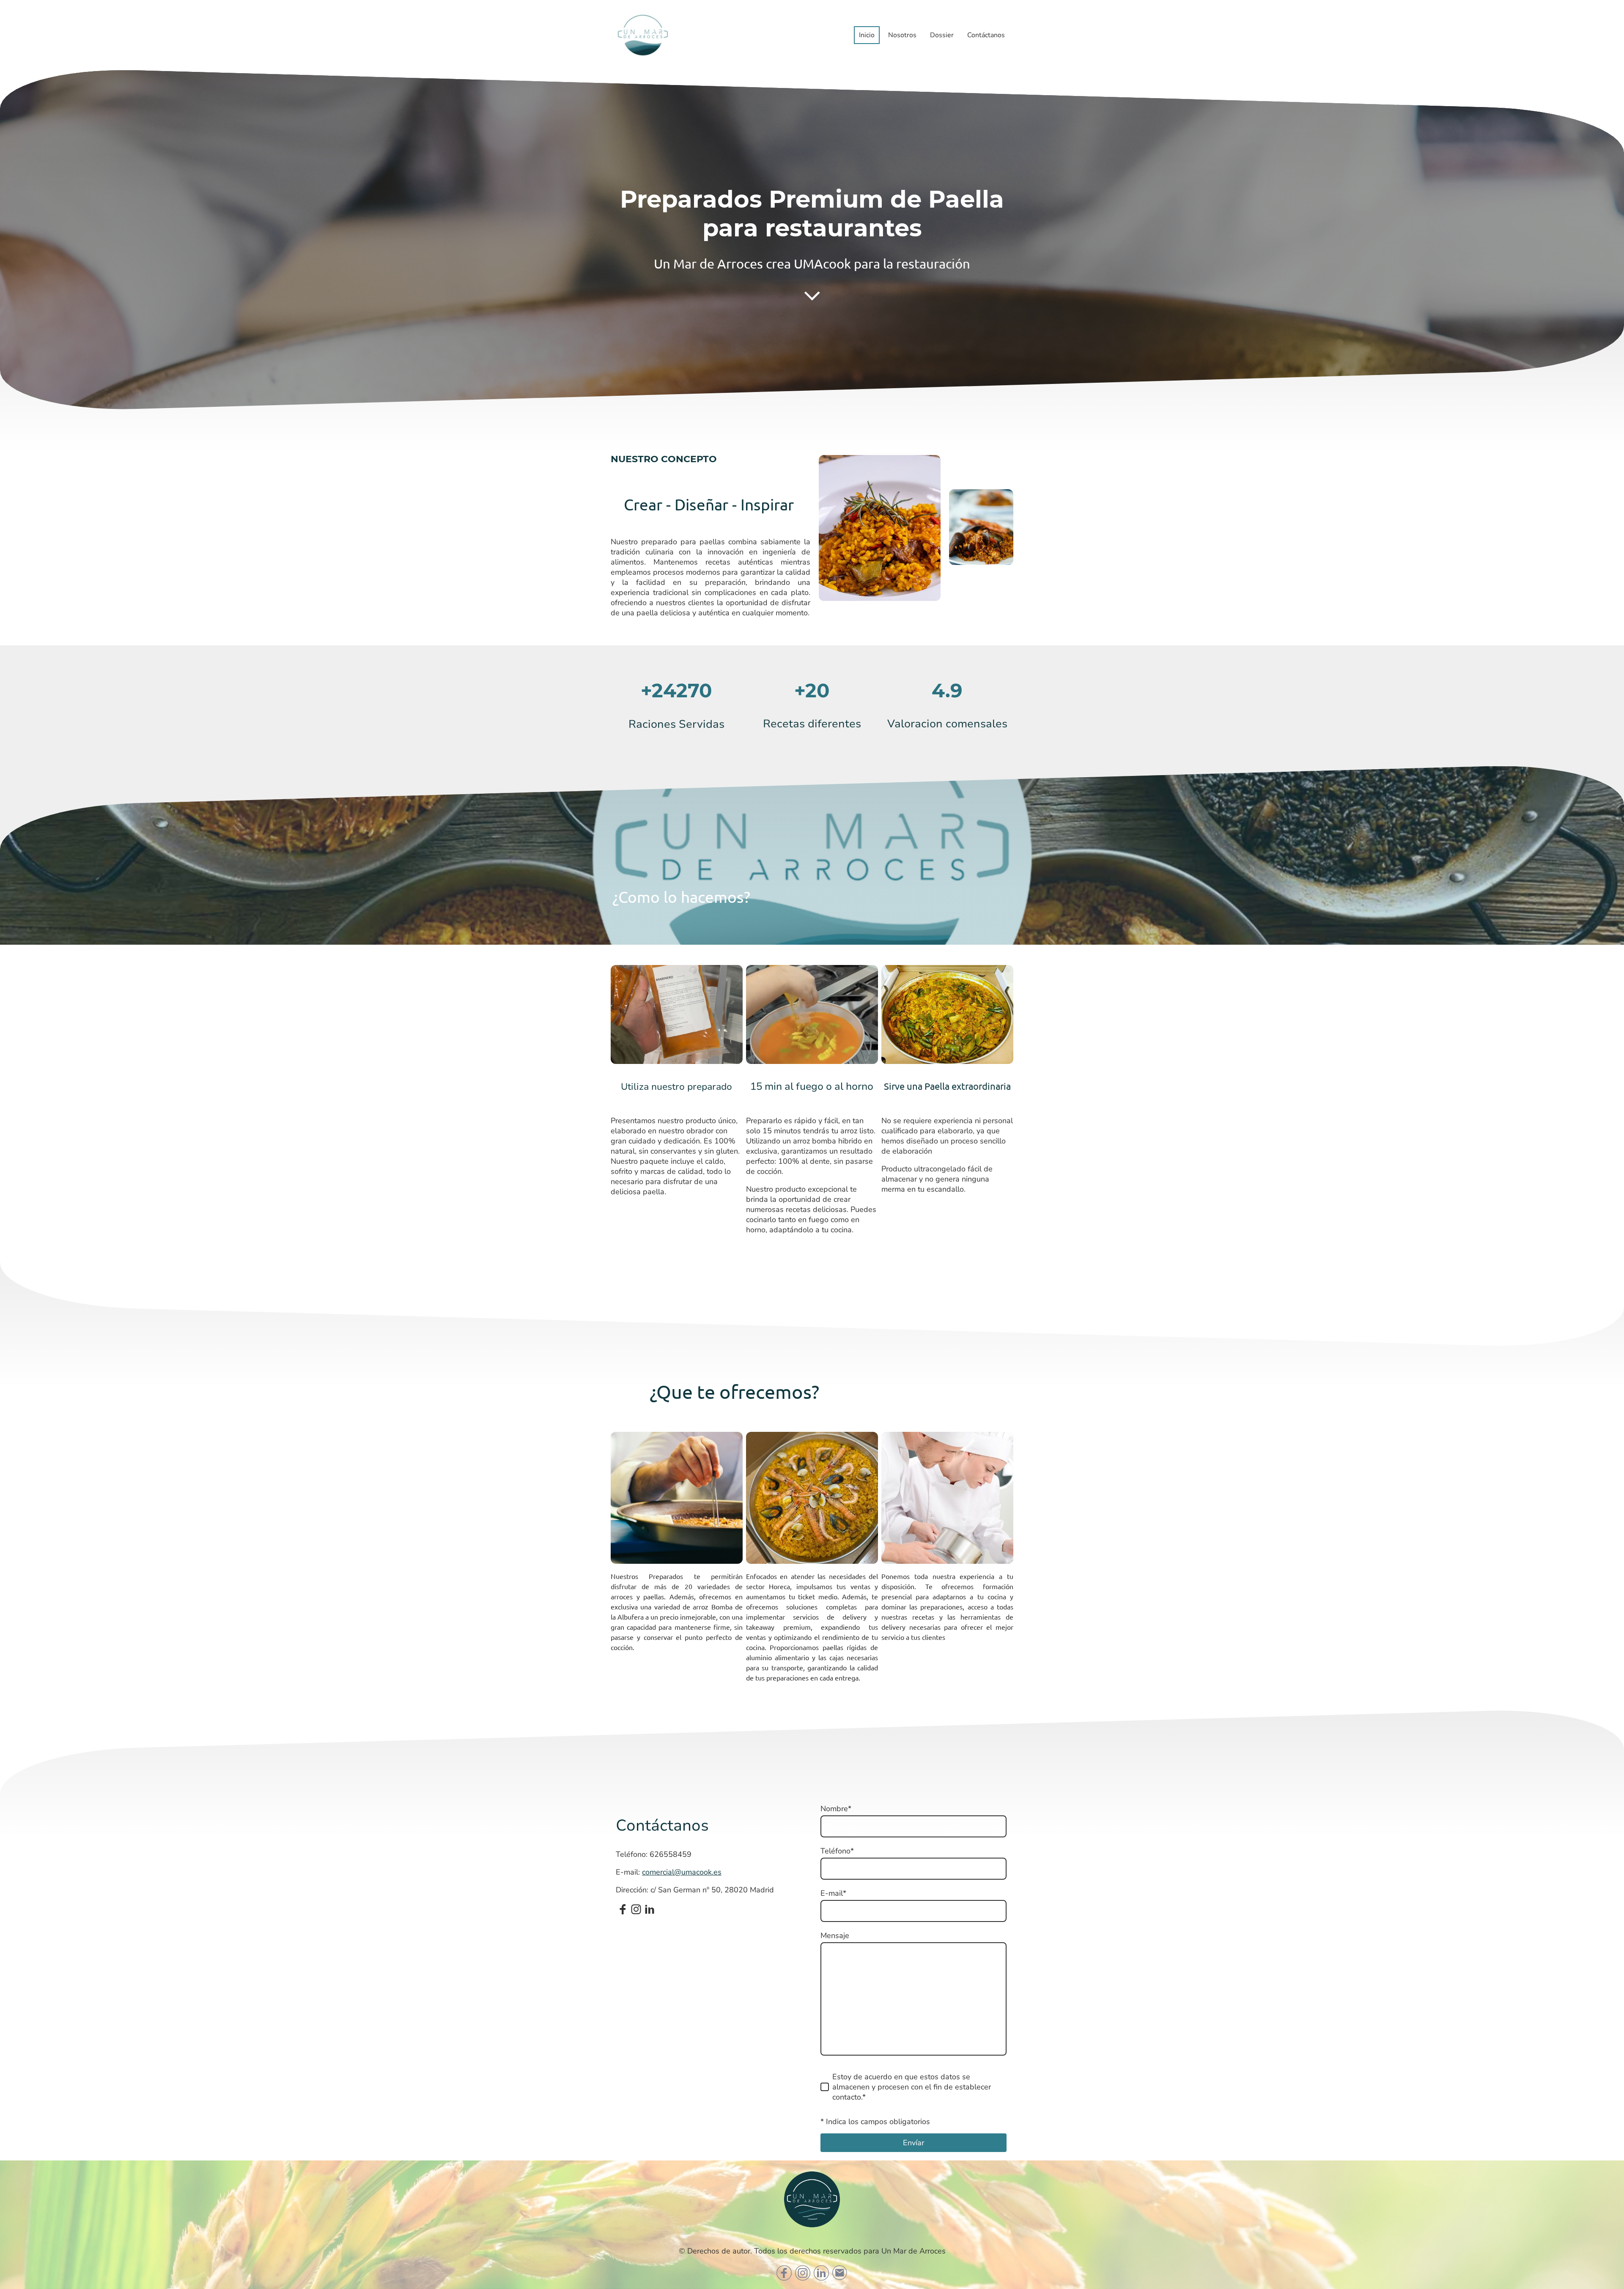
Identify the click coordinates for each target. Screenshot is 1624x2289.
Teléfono (837, 1851)
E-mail (833, 1893)
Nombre (836, 1809)
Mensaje (835, 1935)
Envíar (913, 2143)
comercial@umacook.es (682, 1872)
